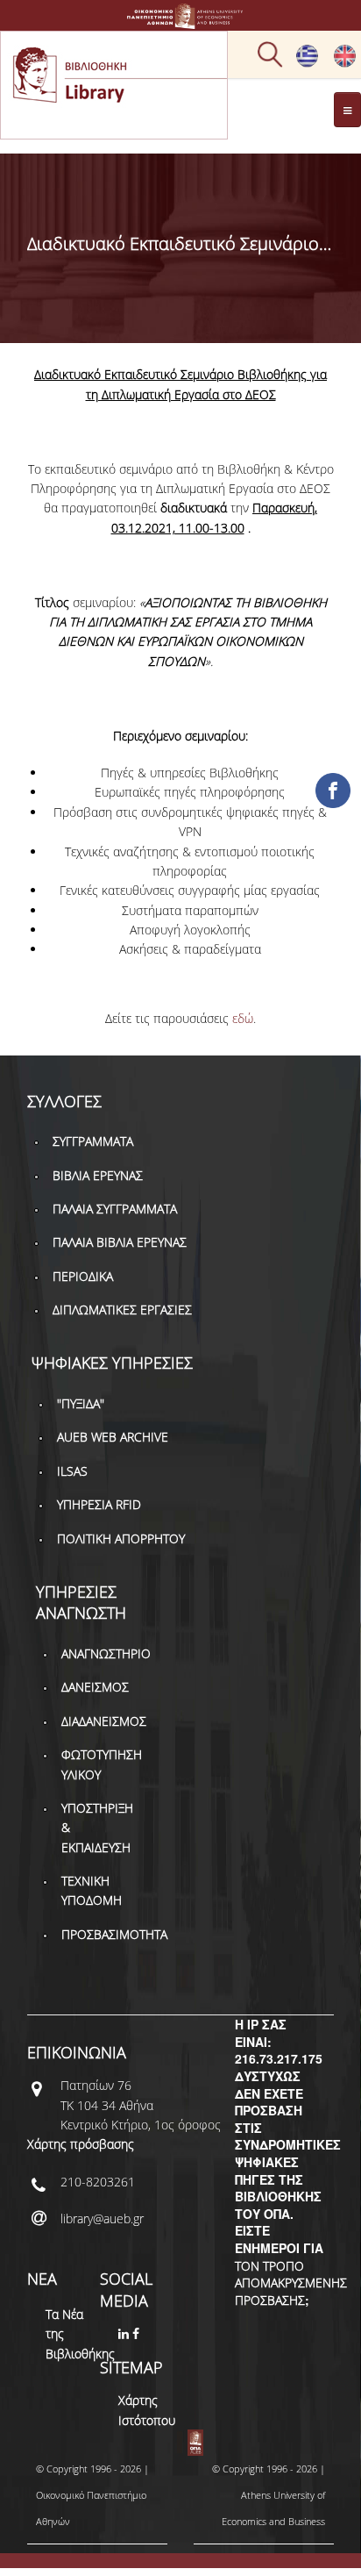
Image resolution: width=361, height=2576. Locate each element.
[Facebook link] (138, 2333)
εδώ (243, 1018)
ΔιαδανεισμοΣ (104, 1721)
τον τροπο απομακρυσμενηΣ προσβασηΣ (291, 2283)
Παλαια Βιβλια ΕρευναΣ (120, 1242)
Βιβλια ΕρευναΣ (98, 1175)
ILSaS (72, 1471)
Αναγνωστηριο (106, 1653)
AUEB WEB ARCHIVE (113, 1437)
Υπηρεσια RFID (99, 1504)
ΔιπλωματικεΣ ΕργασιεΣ (122, 1309)
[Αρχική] (180, 21)
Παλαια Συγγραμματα (115, 1209)
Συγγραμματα (93, 1141)
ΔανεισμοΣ (95, 1687)
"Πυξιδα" (81, 1403)
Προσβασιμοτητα (114, 1934)
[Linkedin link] (125, 2333)
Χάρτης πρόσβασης (81, 2144)
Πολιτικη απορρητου (121, 1538)
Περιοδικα (83, 1276)
